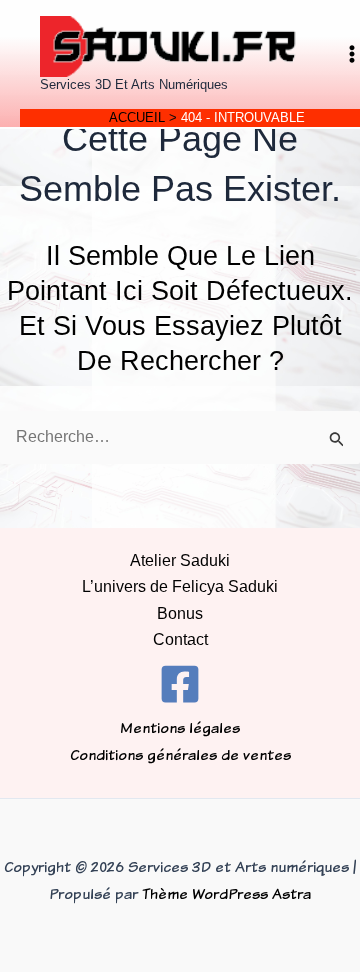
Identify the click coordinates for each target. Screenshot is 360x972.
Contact (180, 639)
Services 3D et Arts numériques (134, 84)
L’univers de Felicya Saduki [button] (180, 586)
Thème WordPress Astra (226, 893)
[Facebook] (180, 684)
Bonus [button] (180, 613)
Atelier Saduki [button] (180, 560)
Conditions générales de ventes (180, 754)
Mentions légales (180, 727)
